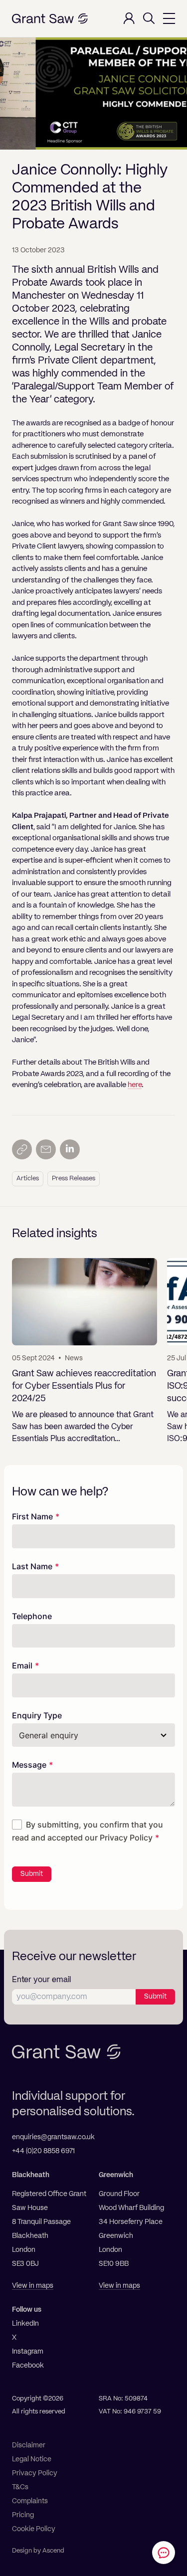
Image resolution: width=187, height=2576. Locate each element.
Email (22, 1665)
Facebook (28, 2366)
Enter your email (41, 1980)
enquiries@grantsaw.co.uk (53, 2137)
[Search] (149, 18)
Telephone (32, 1616)
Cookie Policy (34, 2529)
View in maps (33, 2286)
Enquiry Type (37, 1715)
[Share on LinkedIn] (70, 1149)
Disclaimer (29, 2445)
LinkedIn (25, 2324)
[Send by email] (46, 1149)
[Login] (129, 18)
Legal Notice (32, 2459)
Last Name (32, 1566)
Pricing (23, 2515)
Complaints (30, 2501)
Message (29, 1765)
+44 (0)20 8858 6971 (43, 2151)
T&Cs (20, 2487)
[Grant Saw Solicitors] (50, 19)
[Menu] (169, 18)
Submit (32, 1874)
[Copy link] (22, 1149)
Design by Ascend (38, 2551)
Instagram (28, 2352)
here (135, 1085)
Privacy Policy (126, 1838)
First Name (32, 1516)
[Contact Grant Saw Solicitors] (164, 2553)
